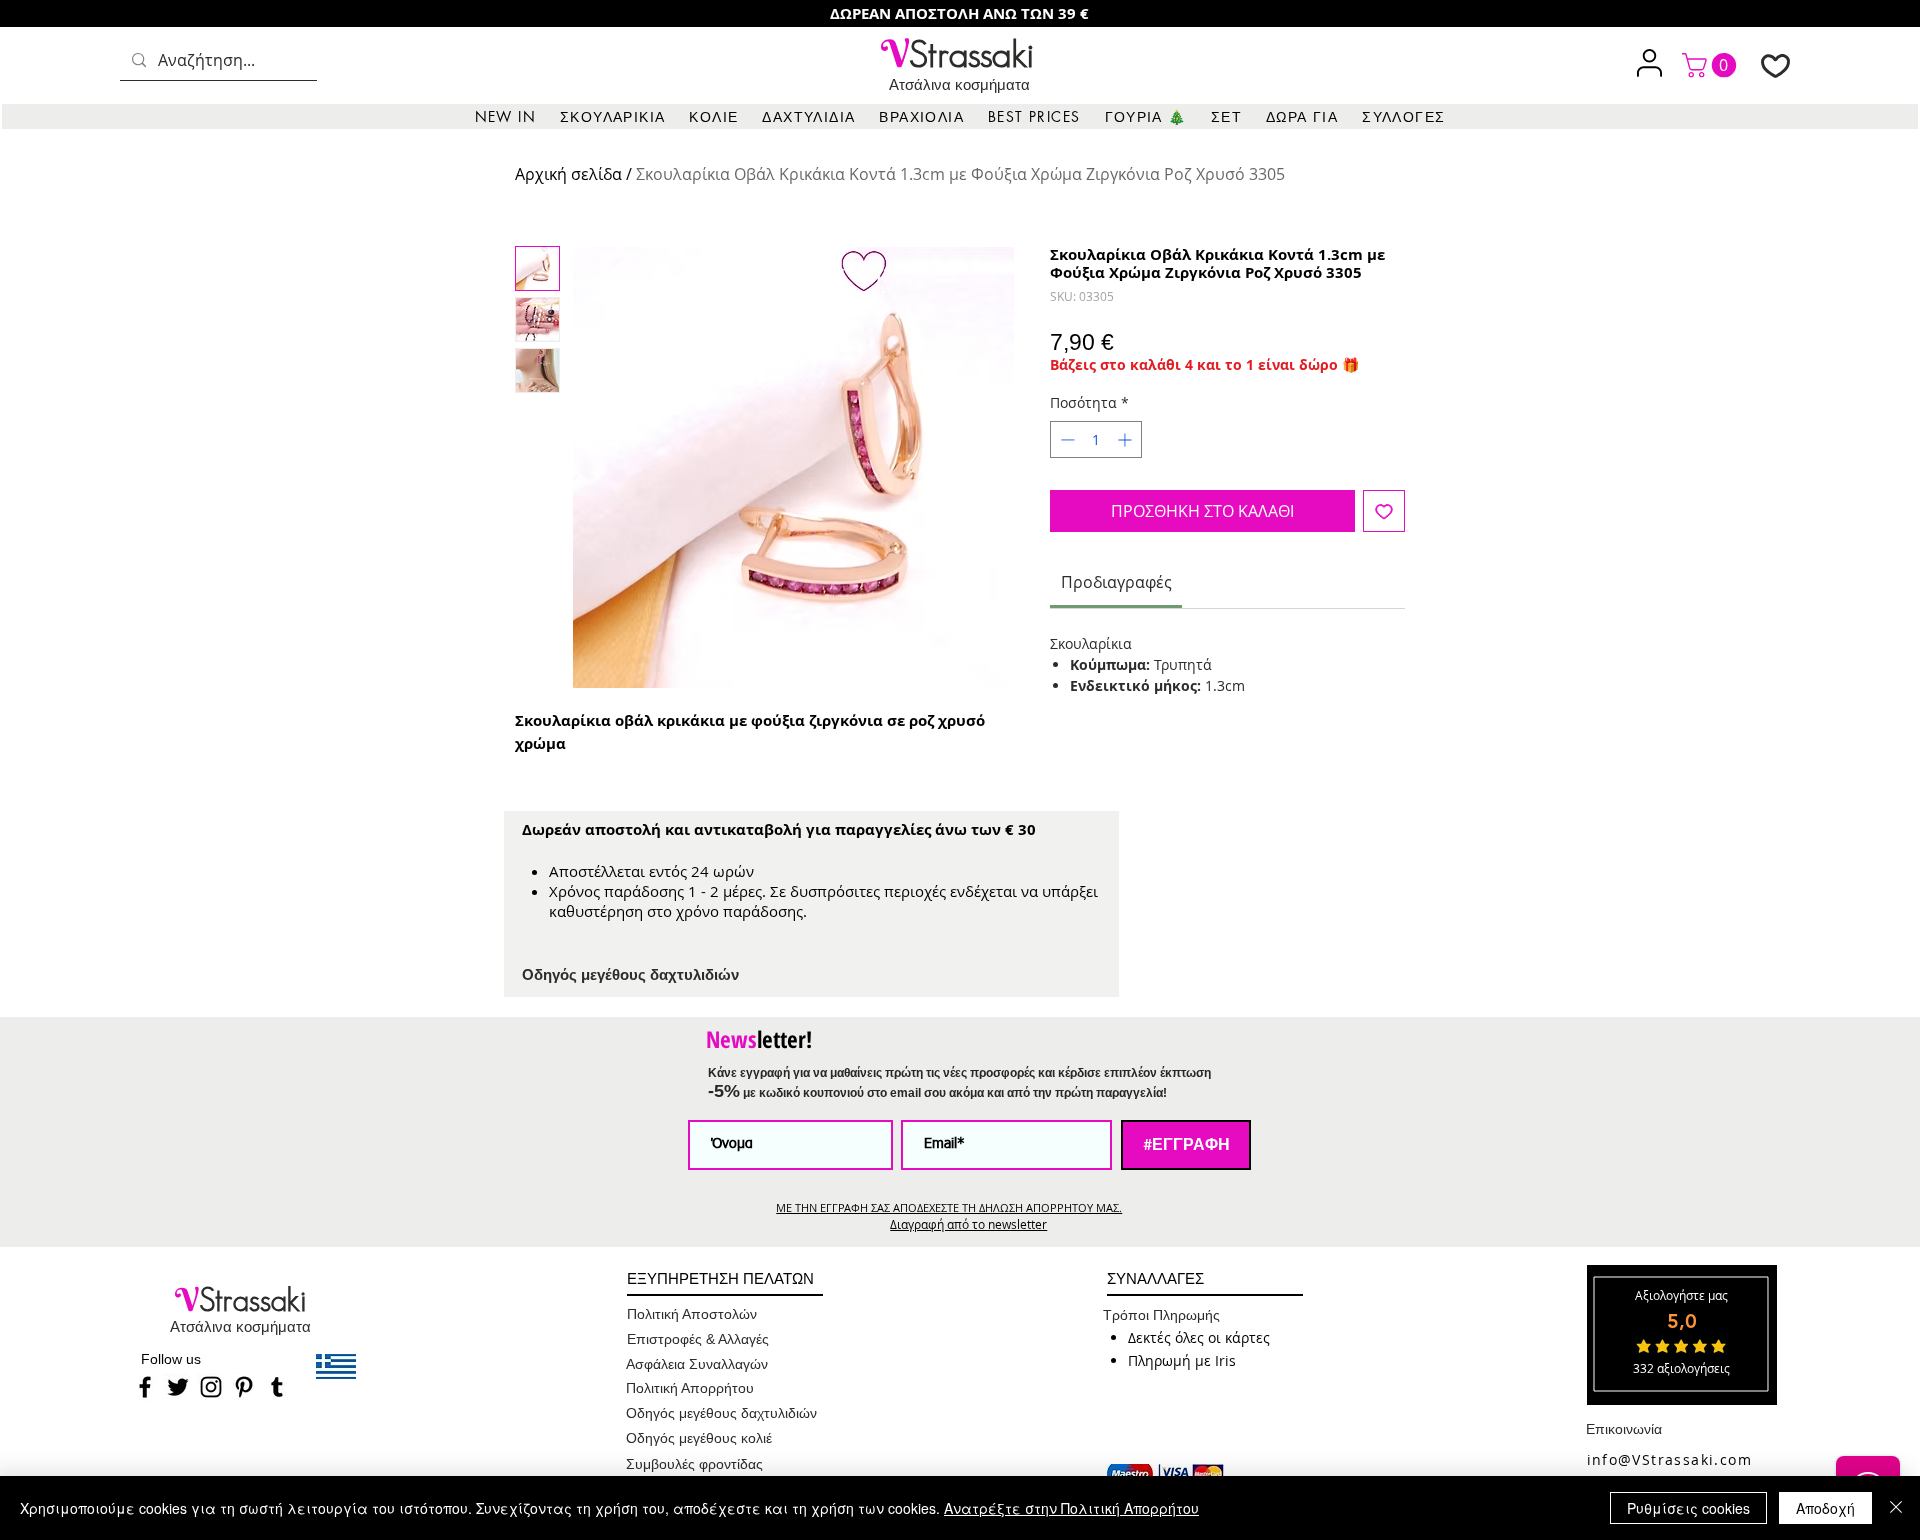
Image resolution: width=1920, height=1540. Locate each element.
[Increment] (1126, 439)
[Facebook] (145, 1387)
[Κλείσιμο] (1896, 1508)
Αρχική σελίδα (568, 174)
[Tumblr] (277, 1387)
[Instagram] (211, 1387)
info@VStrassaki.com (1670, 1459)
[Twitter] (178, 1387)
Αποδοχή (1825, 1508)
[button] (612, 116)
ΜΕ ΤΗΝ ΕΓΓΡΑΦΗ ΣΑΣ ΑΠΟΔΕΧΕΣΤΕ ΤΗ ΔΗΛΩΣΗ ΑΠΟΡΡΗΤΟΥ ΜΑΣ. (949, 1207)
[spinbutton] (1096, 439)
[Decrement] (1065, 439)
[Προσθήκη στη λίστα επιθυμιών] (1384, 511)
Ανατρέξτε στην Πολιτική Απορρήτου (1071, 1508)
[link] (1712, 65)
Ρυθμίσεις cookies (1688, 1508)
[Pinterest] (244, 1387)
